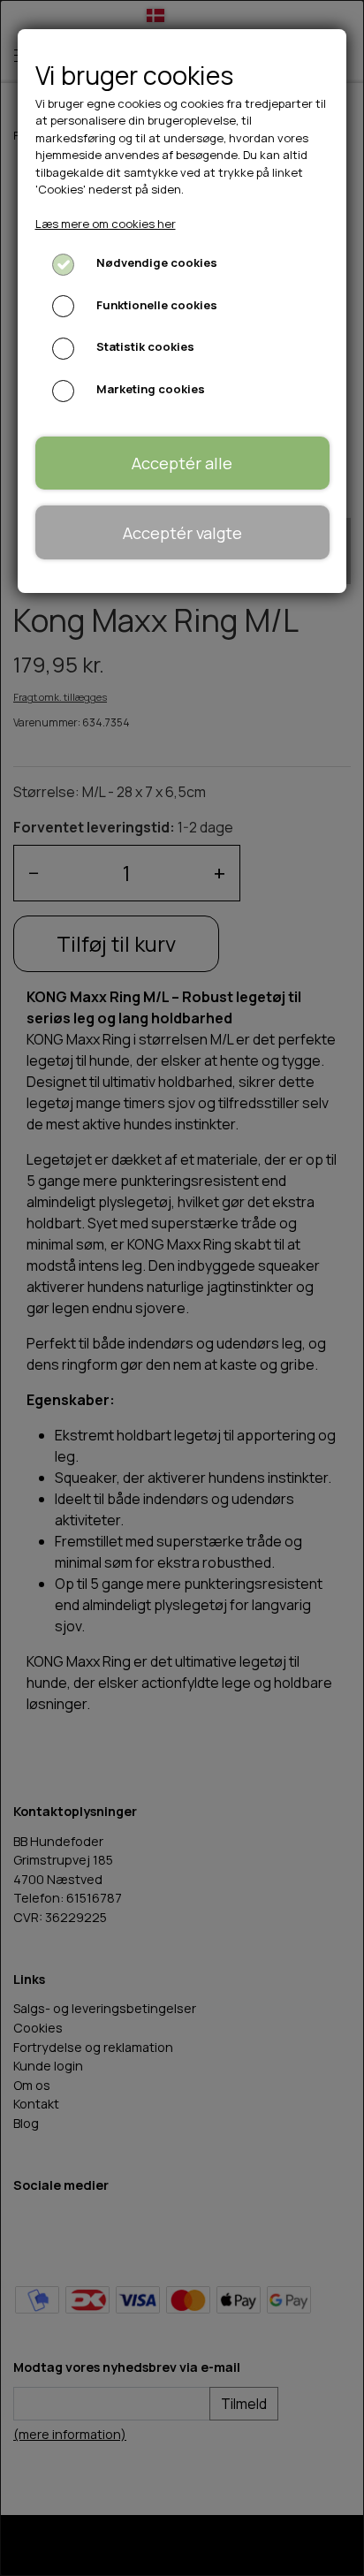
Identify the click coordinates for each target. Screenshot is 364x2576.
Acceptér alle (182, 463)
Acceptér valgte (182, 533)
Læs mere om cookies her (106, 224)
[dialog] (182, 1288)
